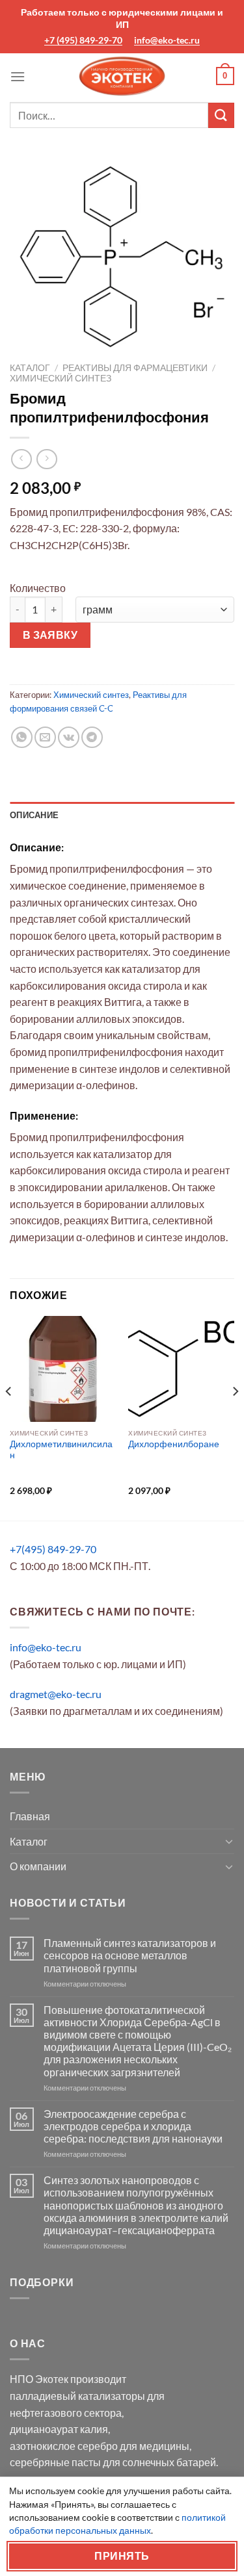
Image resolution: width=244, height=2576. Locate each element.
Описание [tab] (34, 815)
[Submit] (221, 115)
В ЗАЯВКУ (50, 635)
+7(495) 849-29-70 (53, 1549)
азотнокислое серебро (64, 2446)
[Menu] (18, 76)
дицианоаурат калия (59, 2429)
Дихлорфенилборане (174, 1444)
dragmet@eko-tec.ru (56, 1694)
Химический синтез (61, 378)
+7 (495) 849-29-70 (83, 40)
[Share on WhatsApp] (22, 737)
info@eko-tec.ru (167, 40)
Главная (30, 1816)
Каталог (30, 368)
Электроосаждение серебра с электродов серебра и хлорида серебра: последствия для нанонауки (133, 2126)
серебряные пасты (55, 2462)
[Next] (235, 1417)
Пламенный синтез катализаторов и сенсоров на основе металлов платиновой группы (130, 1955)
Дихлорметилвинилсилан (61, 1450)
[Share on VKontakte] (69, 737)
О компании (38, 1866)
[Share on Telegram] (92, 737)
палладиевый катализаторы (77, 2396)
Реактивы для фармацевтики (135, 368)
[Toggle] (229, 1841)
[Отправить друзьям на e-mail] (45, 737)
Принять (122, 2556)
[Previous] (9, 1417)
